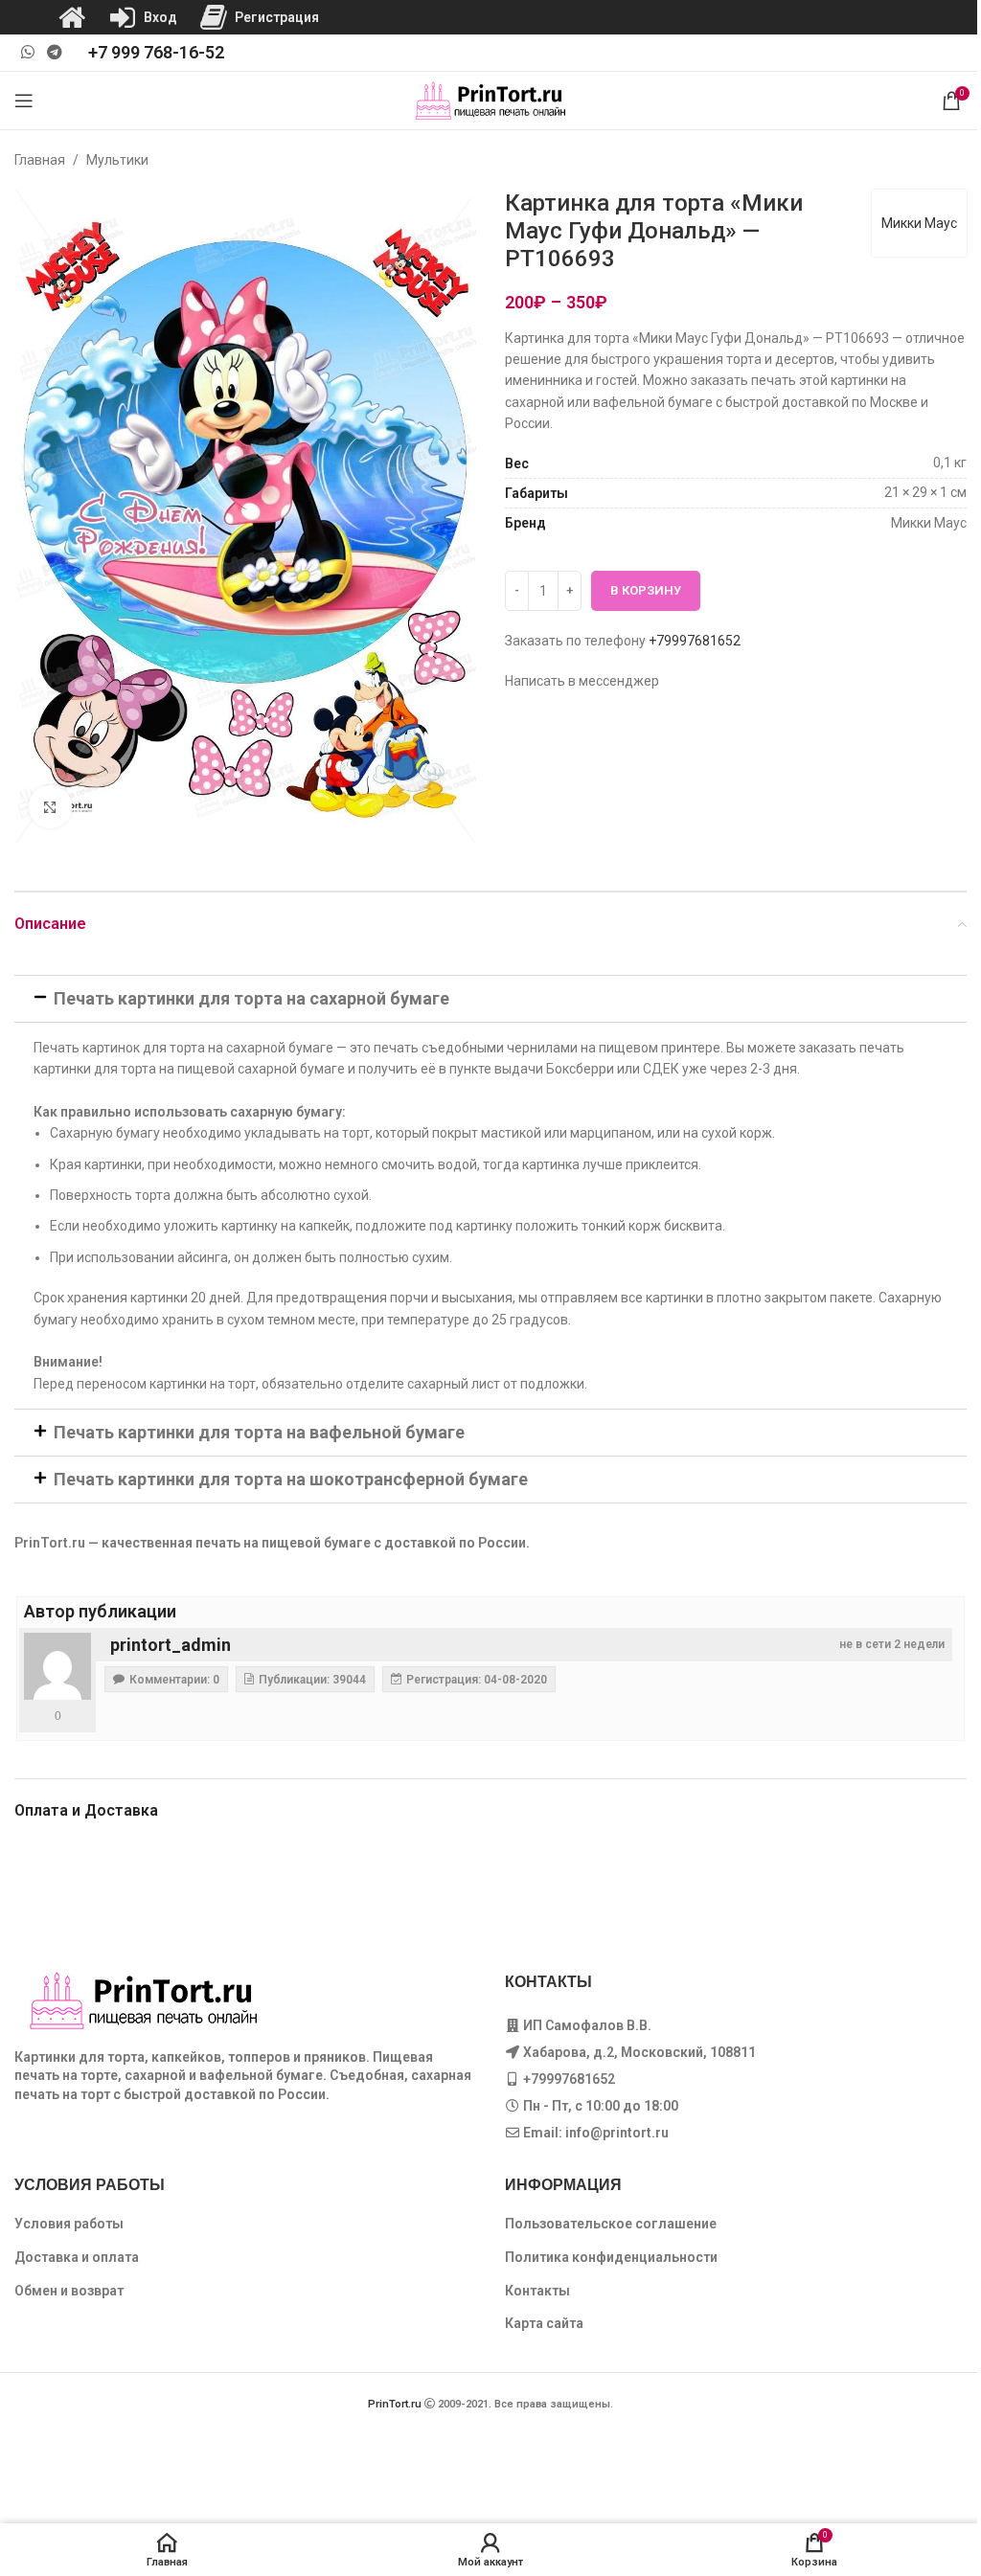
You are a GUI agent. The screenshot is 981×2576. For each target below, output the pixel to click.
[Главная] (72, 17)
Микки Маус (919, 223)
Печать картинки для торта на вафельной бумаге (259, 1432)
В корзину (646, 590)
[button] (490, 999)
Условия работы (69, 2224)
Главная (40, 160)
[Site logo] (491, 100)
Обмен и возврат (69, 2291)
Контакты (537, 2291)
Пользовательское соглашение (611, 2224)
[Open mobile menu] (24, 101)
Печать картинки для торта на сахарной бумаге (251, 998)
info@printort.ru (617, 2133)
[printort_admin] (57, 1666)
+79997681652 (695, 641)
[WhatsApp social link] (27, 52)
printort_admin (171, 1645)
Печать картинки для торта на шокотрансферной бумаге (291, 1479)
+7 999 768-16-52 (156, 52)
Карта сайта (544, 2323)
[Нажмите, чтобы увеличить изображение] (50, 807)
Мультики (117, 160)
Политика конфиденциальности (611, 2257)
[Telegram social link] (54, 52)
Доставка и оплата (77, 2257)
